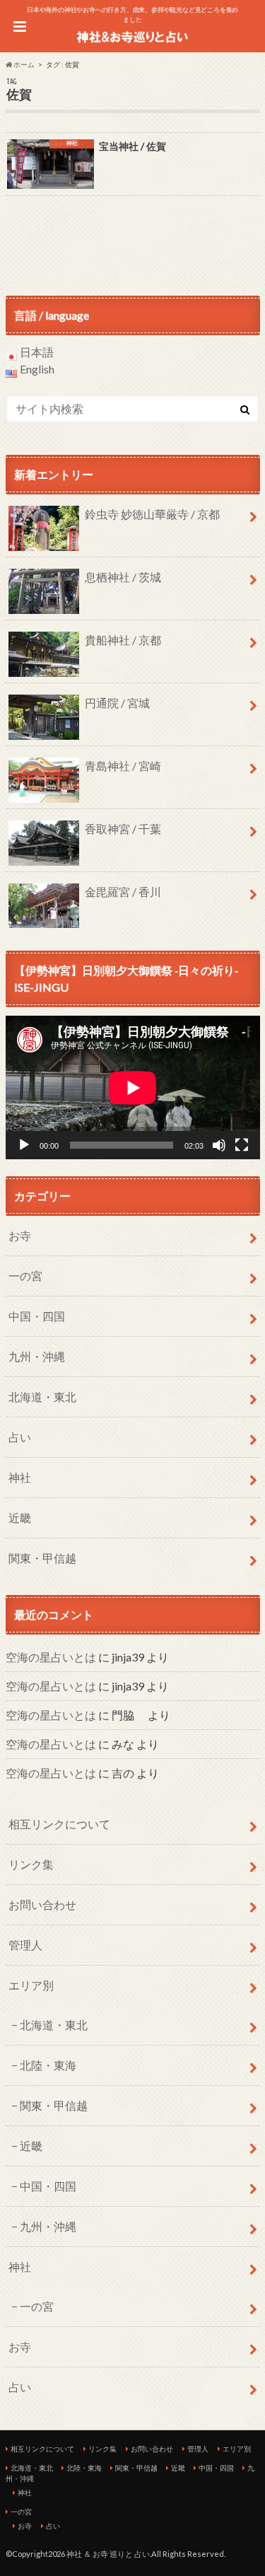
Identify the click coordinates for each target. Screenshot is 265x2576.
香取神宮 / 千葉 (123, 829)
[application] (133, 1087)
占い (20, 1437)
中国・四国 (37, 1316)
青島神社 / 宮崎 (123, 766)
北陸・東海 (48, 2065)
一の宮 (25, 1276)
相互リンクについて (59, 1824)
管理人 (25, 1945)
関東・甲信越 (42, 1558)
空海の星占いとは (51, 1657)
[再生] (24, 1145)
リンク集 (31, 1864)
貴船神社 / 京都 (123, 640)
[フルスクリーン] (242, 1145)
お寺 (20, 1235)
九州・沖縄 (37, 1356)
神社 (20, 1477)
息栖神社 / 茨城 (123, 577)
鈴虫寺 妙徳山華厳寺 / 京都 (152, 514)
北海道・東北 (42, 1397)
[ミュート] (219, 1145)
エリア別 (31, 1985)
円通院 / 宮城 (117, 703)
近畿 (20, 1518)
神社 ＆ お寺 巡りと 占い (108, 2554)
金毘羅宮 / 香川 (123, 892)
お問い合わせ (42, 1904)
